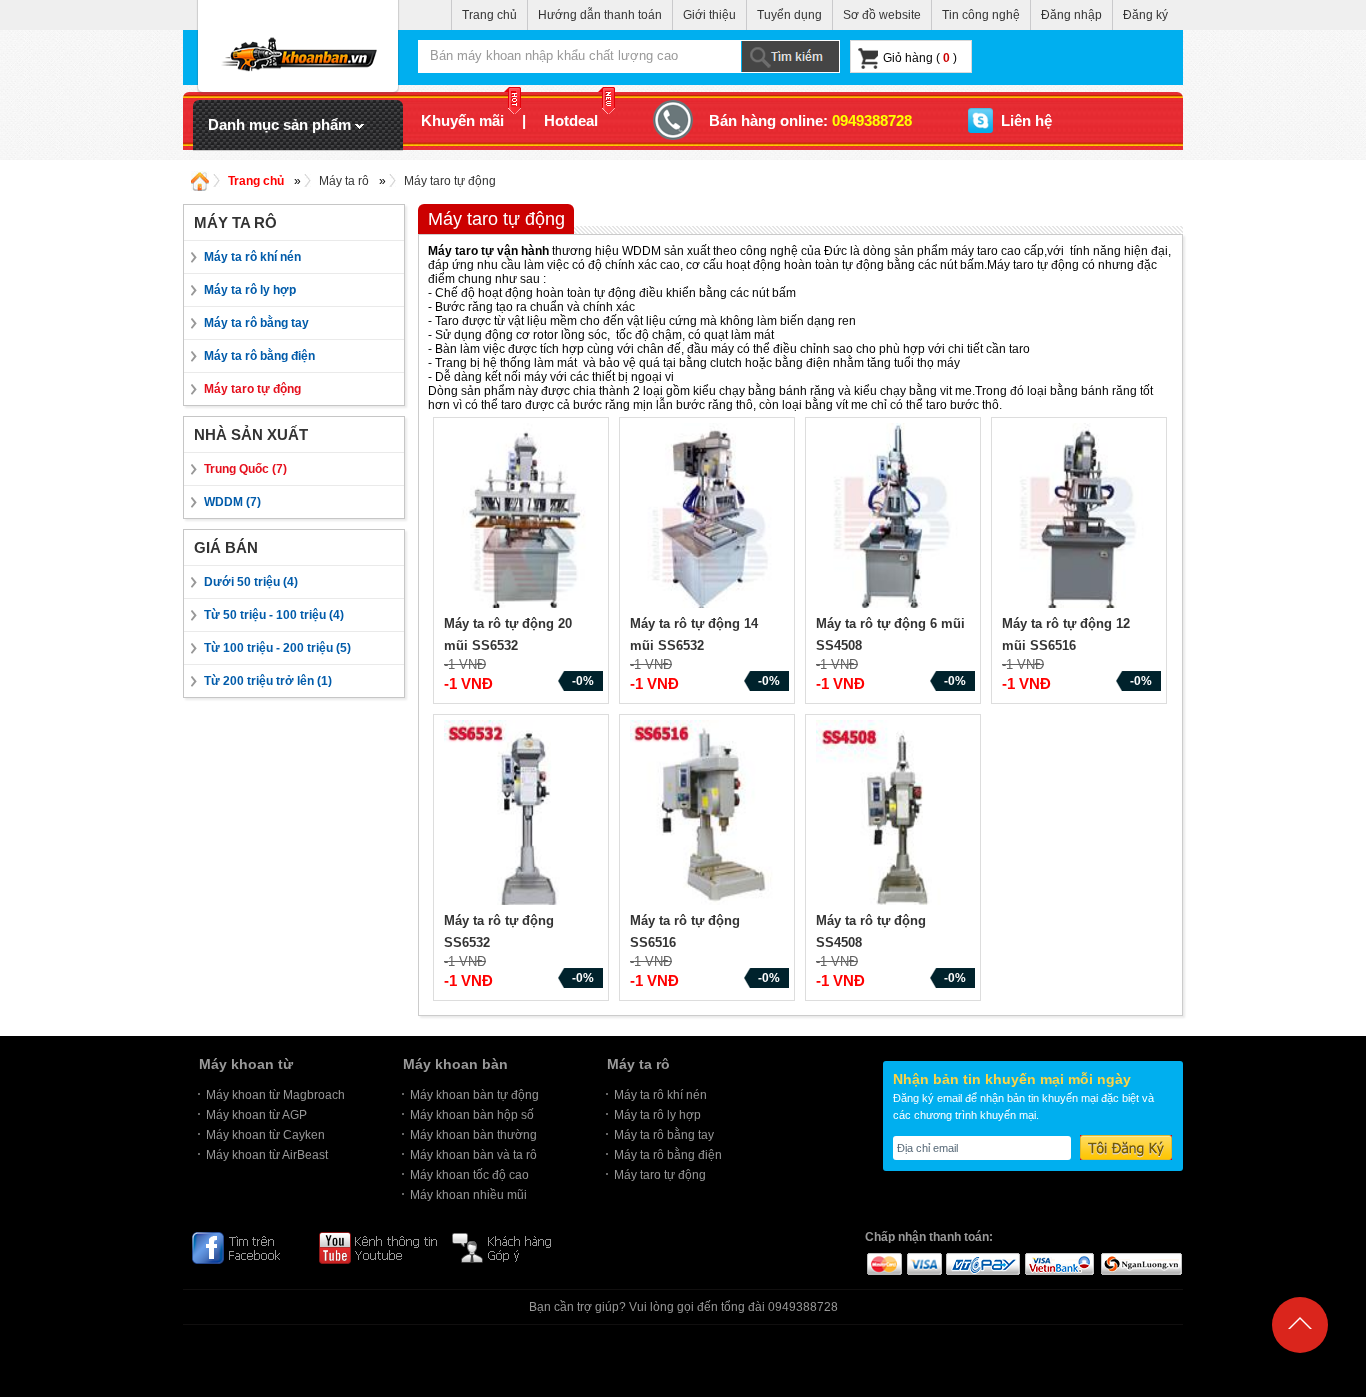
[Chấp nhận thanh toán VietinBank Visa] (1059, 1263)
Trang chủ (489, 15)
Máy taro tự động (450, 181)
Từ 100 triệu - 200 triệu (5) (277, 648)
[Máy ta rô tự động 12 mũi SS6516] (1082, 518)
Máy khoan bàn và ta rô (473, 1155)
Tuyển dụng (789, 15)
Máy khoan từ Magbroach (275, 1095)
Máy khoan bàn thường (473, 1135)
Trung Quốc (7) (245, 469)
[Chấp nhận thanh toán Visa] (923, 1263)
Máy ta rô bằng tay (256, 323)
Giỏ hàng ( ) (920, 58)
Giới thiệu (709, 15)
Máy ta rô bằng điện (259, 356)
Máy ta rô (344, 181)
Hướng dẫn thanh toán (600, 15)
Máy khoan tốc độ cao (469, 1175)
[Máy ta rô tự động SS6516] (710, 815)
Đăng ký (1145, 15)
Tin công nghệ (981, 15)
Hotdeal (571, 120)
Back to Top (1300, 1370)
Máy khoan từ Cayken (265, 1135)
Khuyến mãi (462, 120)
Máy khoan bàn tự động (474, 1095)
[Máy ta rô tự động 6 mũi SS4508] (896, 518)
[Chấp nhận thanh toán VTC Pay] (983, 1263)
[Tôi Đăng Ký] (1126, 1147)
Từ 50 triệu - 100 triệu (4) (274, 615)
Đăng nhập (1071, 15)
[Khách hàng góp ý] (512, 1247)
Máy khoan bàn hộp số (472, 1115)
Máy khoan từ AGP (256, 1115)
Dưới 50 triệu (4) (251, 582)
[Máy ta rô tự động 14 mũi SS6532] (710, 518)
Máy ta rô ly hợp (250, 290)
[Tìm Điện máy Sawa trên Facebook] (247, 1247)
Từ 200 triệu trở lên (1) (268, 681)
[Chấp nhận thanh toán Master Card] (883, 1263)
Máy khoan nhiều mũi (468, 1195)
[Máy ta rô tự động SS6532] (524, 815)
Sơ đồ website (882, 15)
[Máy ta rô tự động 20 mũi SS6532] (524, 518)
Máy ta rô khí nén (252, 257)
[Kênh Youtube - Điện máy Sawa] (378, 1247)
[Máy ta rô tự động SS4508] (896, 815)
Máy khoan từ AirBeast (267, 1155)
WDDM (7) (232, 502)
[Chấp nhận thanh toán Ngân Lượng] (1140, 1263)
